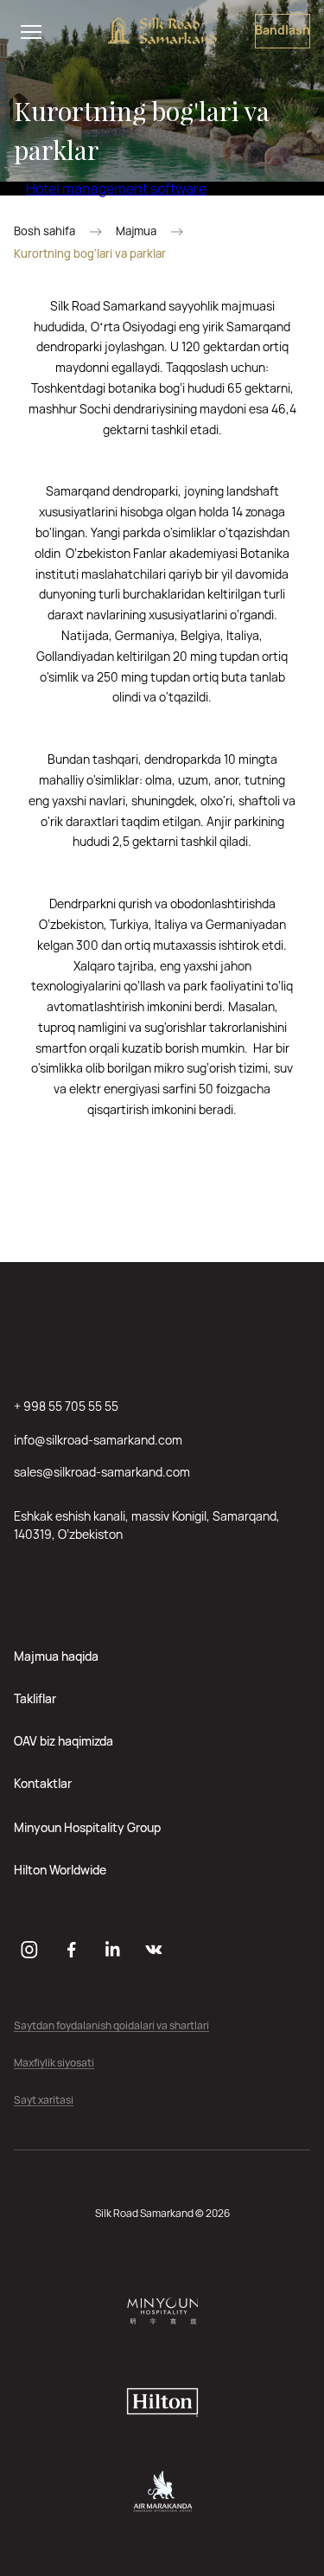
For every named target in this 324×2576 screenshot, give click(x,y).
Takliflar (35, 1698)
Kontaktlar (43, 1783)
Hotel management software (116, 189)
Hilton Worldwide (60, 1870)
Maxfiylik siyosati (54, 2063)
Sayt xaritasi (44, 2101)
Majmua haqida (56, 1656)
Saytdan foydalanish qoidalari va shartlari (111, 2026)
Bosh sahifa (44, 231)
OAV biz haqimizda (64, 1741)
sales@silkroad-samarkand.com (102, 1472)
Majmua (136, 231)
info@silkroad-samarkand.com (98, 1440)
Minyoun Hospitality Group (87, 1827)
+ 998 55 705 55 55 (66, 1406)
